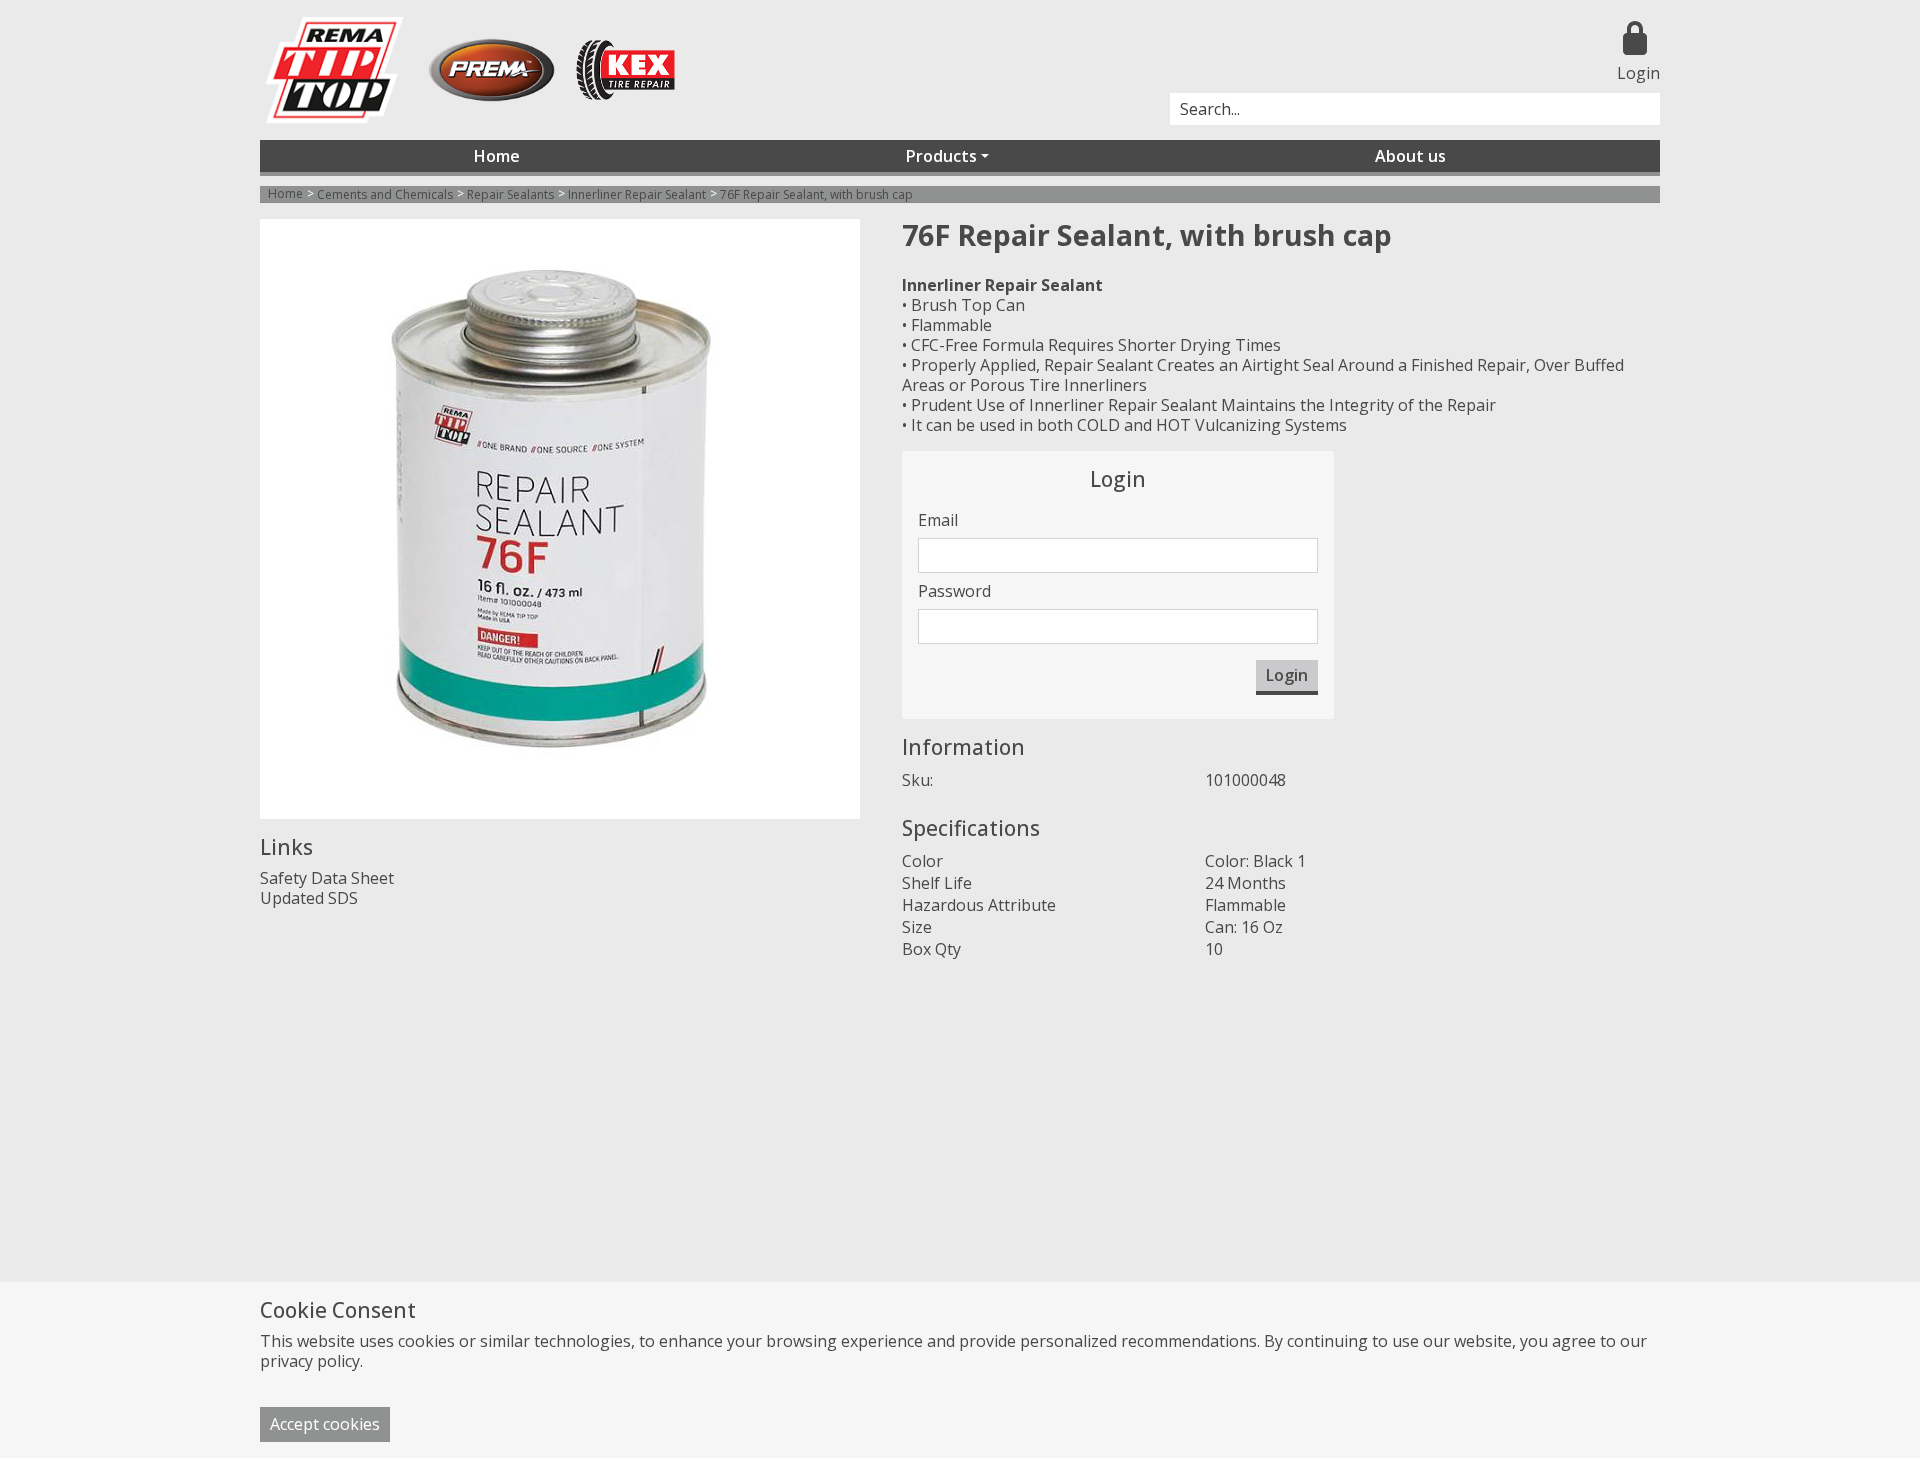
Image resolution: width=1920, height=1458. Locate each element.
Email (938, 520)
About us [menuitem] (1410, 156)
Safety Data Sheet (327, 878)
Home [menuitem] (497, 156)
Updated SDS (309, 898)
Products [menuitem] (941, 156)
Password (954, 591)
